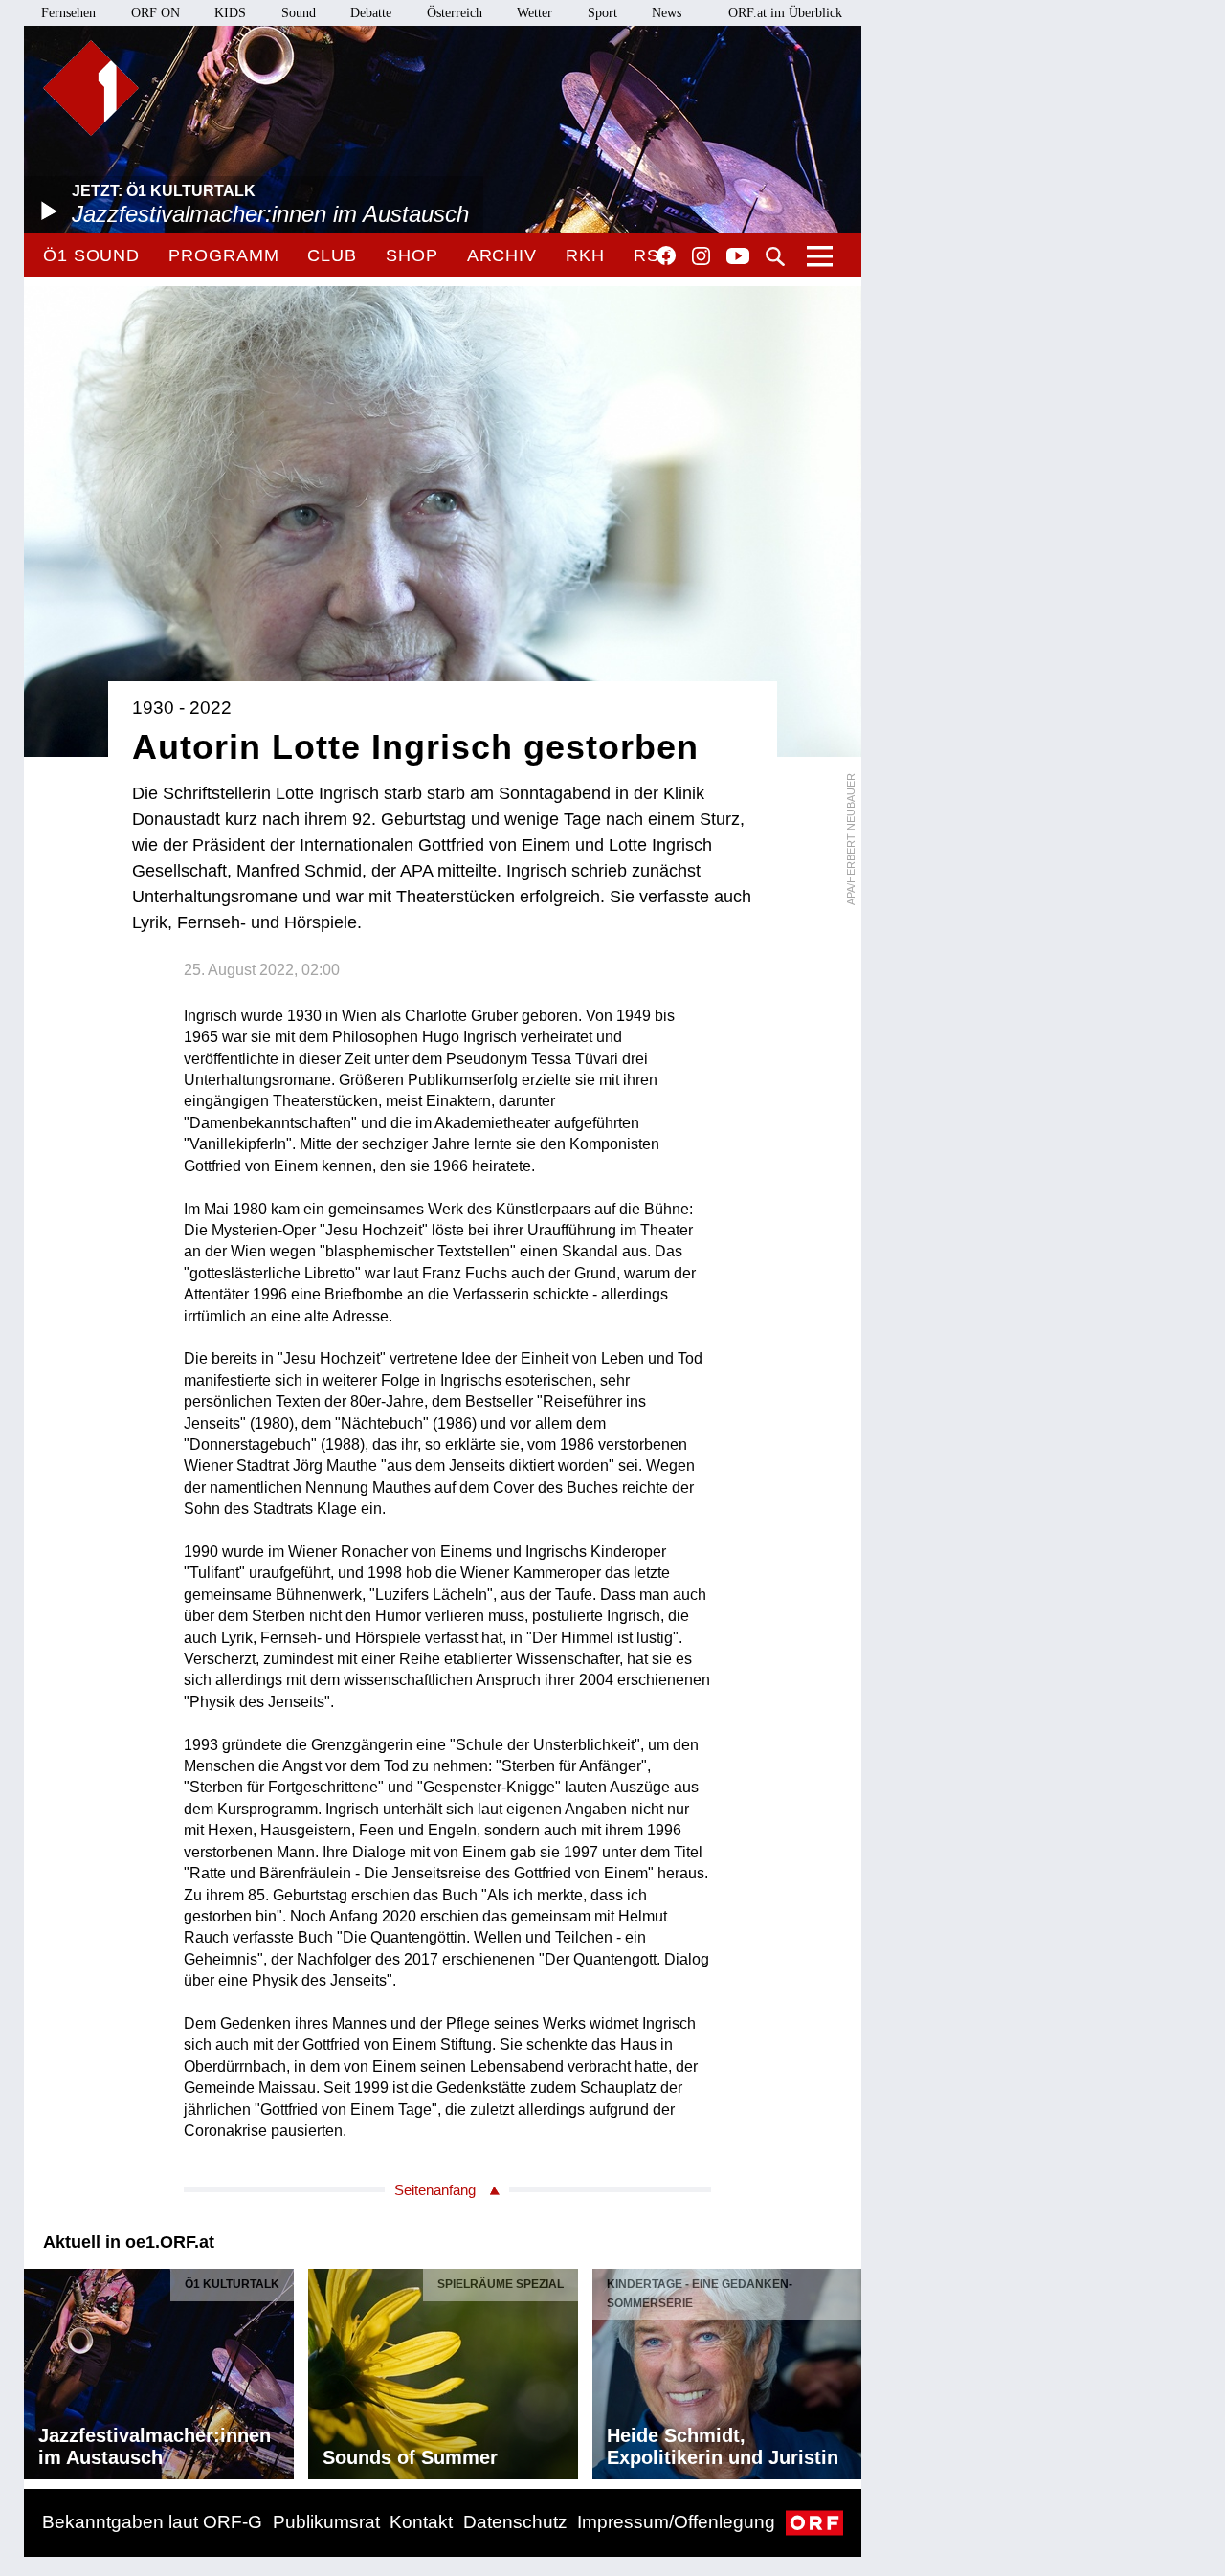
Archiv (502, 255)
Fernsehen (68, 13)
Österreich (455, 13)
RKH (585, 255)
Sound (299, 13)
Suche (775, 256)
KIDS (230, 13)
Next (846, 2369)
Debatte (371, 13)
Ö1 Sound (91, 255)
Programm (223, 255)
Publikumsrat (326, 2522)
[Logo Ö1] (91, 88)
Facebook (666, 255)
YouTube (738, 257)
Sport (602, 13)
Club (332, 255)
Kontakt (421, 2522)
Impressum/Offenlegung (676, 2522)
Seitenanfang (435, 2190)
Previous (39, 2369)
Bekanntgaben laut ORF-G (152, 2522)
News (667, 13)
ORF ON (156, 13)
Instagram (701, 256)
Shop (412, 255)
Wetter (535, 13)
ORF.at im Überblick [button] (785, 13)
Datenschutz (515, 2522)
